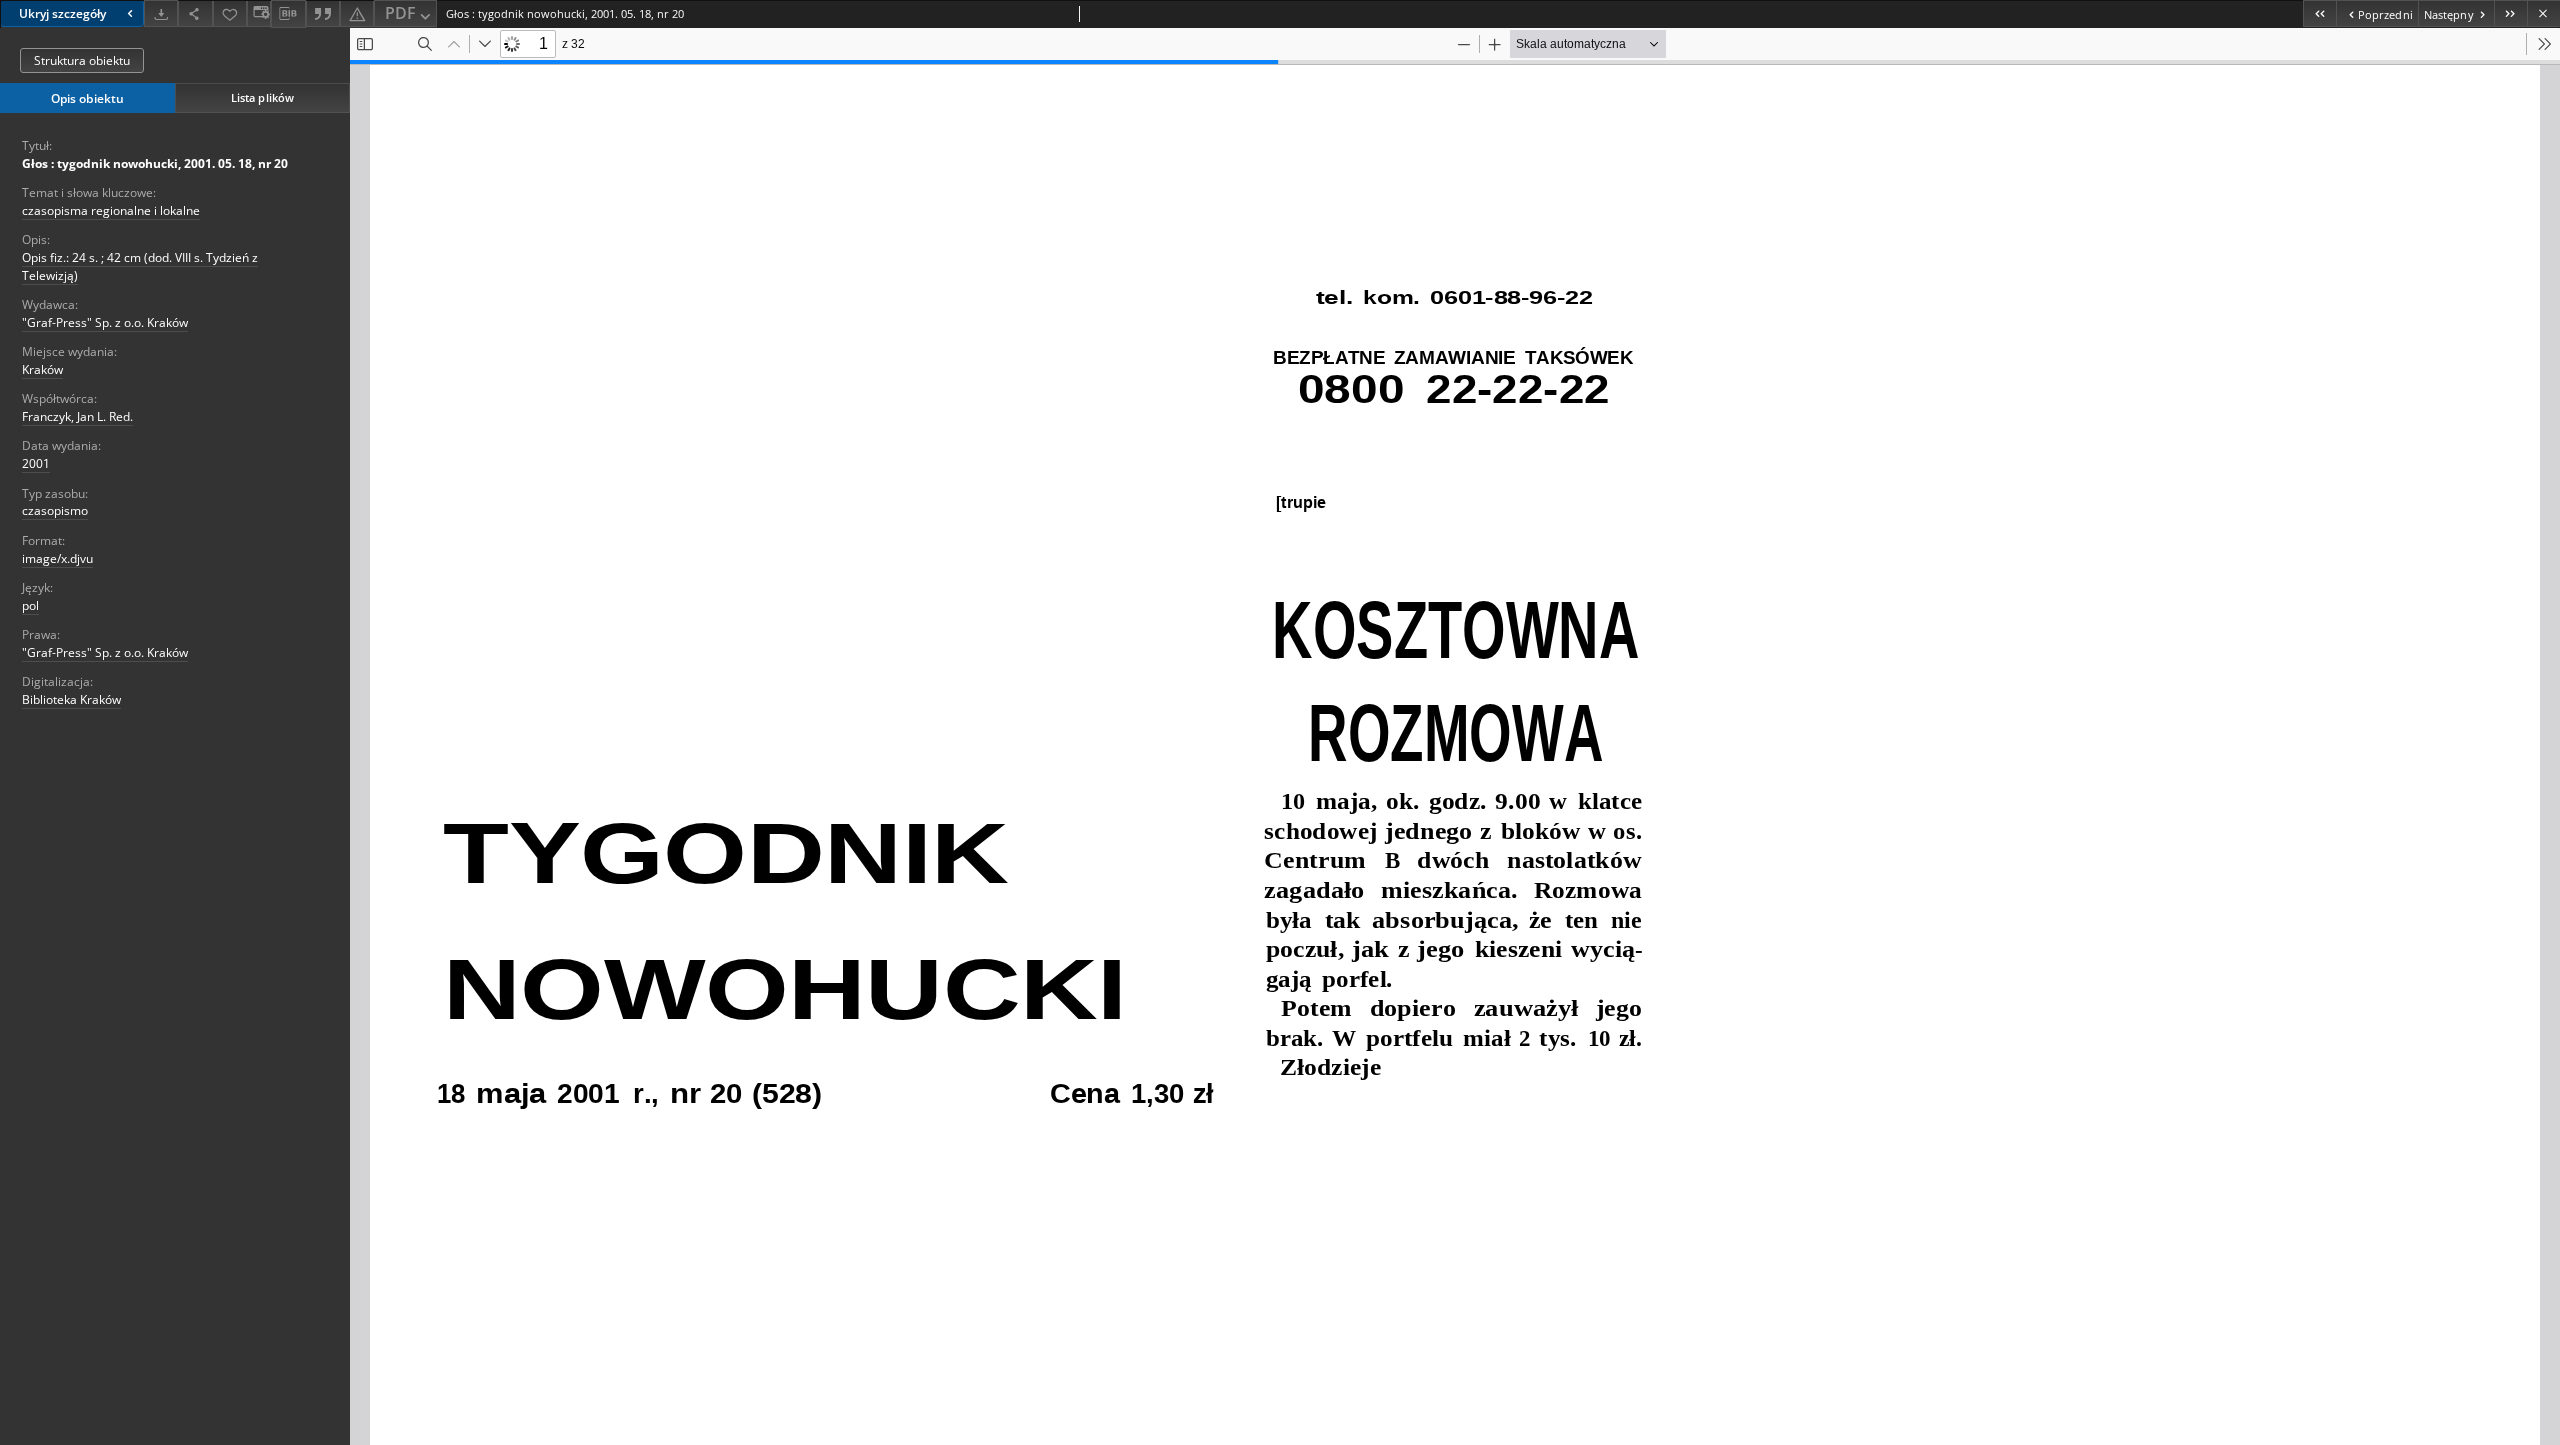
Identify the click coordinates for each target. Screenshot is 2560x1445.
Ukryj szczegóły (62, 13)
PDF (400, 13)
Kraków (42, 369)
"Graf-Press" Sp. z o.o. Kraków (105, 322)
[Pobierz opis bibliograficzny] (288, 14)
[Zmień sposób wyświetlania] (259, 13)
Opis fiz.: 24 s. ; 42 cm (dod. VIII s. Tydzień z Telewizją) (140, 266)
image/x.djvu (57, 558)
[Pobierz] (161, 13)
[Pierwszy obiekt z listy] (2319, 13)
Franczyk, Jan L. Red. (77, 416)
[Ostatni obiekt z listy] (2510, 13)
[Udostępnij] (195, 13)
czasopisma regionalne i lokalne (111, 210)
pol (30, 605)
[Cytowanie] (323, 13)
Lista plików (262, 97)
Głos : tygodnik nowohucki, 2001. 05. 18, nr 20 (155, 163)
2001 (36, 463)
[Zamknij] (2543, 13)
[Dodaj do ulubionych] (230, 13)
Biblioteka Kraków (71, 699)
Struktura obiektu (82, 60)
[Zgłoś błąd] (357, 13)
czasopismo (55, 510)
